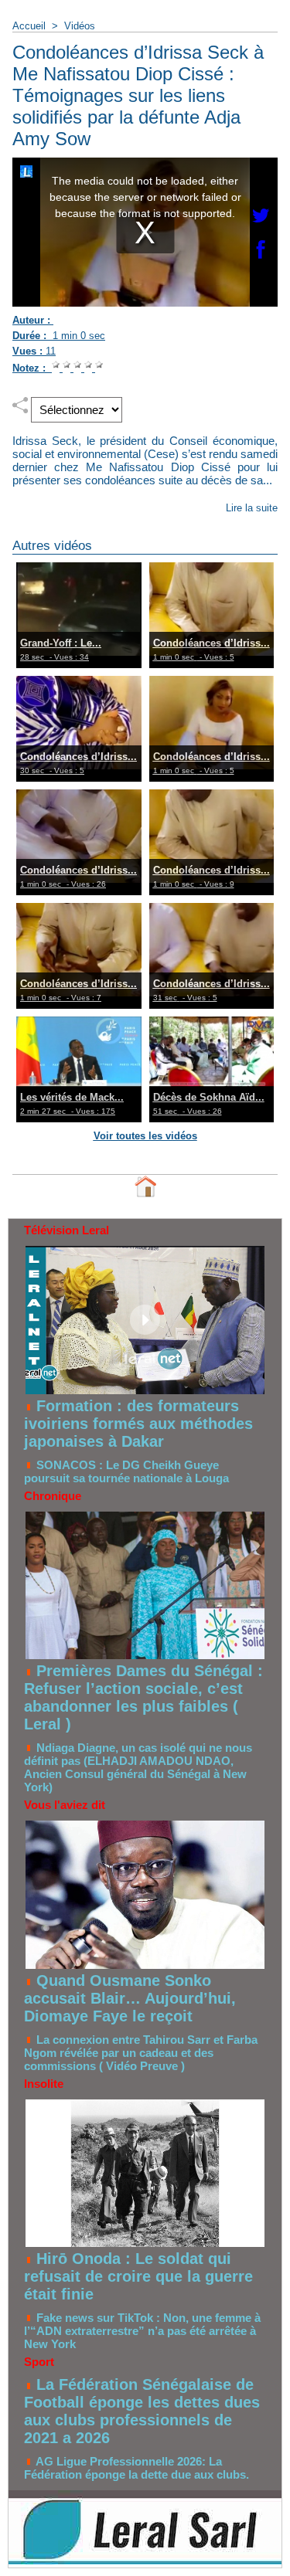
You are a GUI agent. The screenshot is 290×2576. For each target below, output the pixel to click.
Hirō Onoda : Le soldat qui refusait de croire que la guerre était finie (138, 2276)
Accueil (29, 26)
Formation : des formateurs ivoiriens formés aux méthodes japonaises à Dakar (138, 1424)
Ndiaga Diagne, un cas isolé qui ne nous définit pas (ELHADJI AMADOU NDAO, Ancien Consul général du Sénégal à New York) (138, 1767)
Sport (39, 2362)
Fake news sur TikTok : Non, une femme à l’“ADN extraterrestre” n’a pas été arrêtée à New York (142, 2331)
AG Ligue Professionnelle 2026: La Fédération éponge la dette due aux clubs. (136, 2468)
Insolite (44, 2084)
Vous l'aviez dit (65, 1805)
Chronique (53, 1496)
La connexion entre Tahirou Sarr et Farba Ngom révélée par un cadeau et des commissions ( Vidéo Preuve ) (141, 2053)
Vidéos (80, 26)
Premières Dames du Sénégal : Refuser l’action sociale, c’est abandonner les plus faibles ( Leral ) (143, 1697)
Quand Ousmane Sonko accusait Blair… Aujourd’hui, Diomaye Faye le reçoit (130, 1998)
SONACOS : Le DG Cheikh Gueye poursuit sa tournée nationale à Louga (126, 1471)
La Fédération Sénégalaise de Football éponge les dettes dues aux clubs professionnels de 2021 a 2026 (142, 2411)
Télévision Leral (67, 1230)
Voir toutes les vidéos (145, 1136)
